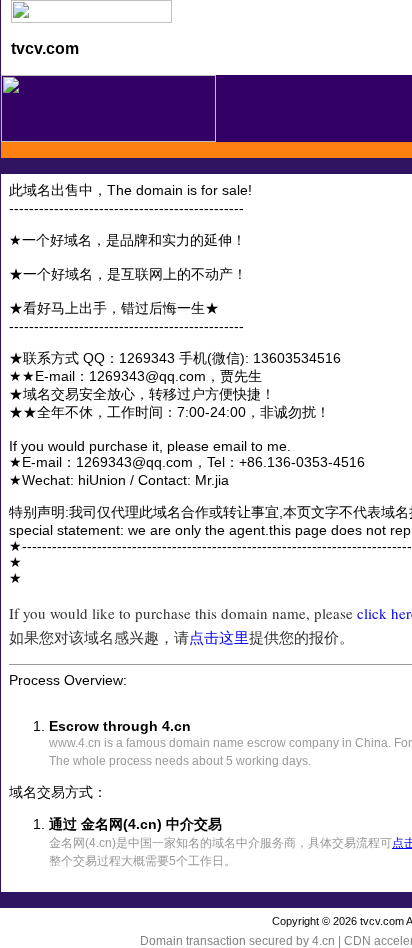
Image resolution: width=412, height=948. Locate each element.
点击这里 (219, 637)
